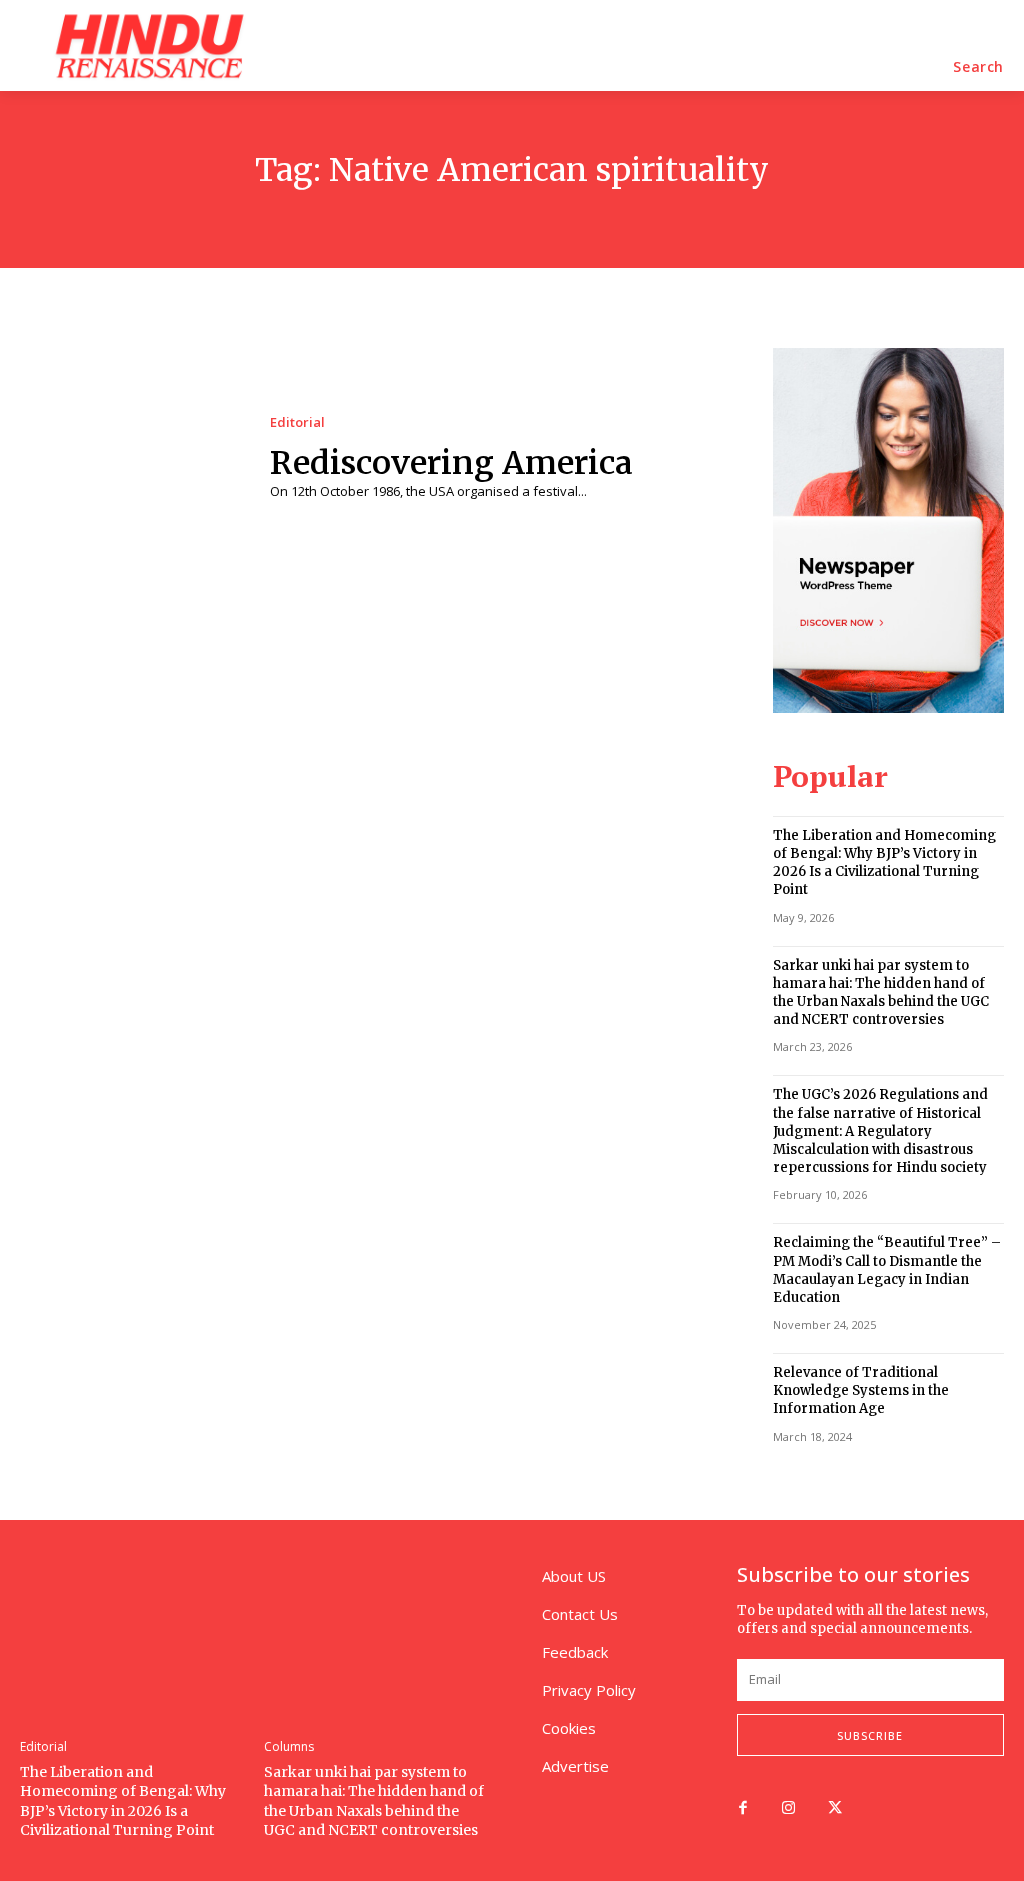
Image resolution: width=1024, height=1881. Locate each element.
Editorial (297, 422)
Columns (289, 1747)
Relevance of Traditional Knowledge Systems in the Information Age (861, 1390)
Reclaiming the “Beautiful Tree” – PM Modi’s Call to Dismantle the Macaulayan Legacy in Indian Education (887, 1270)
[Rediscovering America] (130, 458)
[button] (978, 67)
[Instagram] (789, 1809)
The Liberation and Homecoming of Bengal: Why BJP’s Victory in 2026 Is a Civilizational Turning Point (884, 863)
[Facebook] (743, 1809)
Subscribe (870, 1735)
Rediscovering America (451, 463)
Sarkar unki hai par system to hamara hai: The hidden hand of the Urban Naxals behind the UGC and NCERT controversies (881, 993)
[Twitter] (835, 1809)
